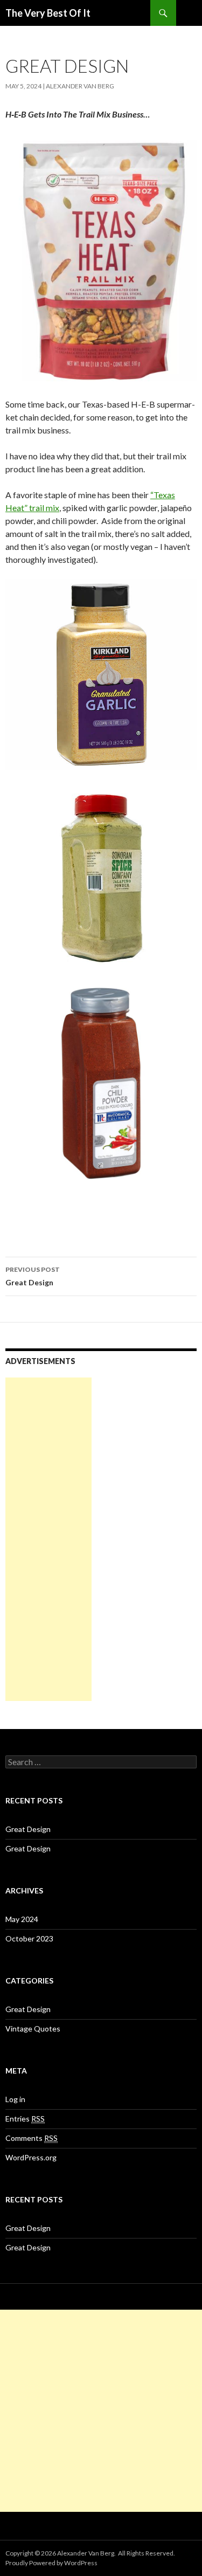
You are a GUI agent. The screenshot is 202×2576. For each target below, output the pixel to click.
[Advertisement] (48, 1539)
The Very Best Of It (48, 13)
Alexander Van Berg (80, 86)
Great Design (33, 1276)
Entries (25, 2119)
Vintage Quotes (33, 2029)
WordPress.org (31, 2157)
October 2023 (29, 1938)
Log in (15, 2099)
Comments (32, 2138)
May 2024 (22, 1919)
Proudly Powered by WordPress (51, 2563)
